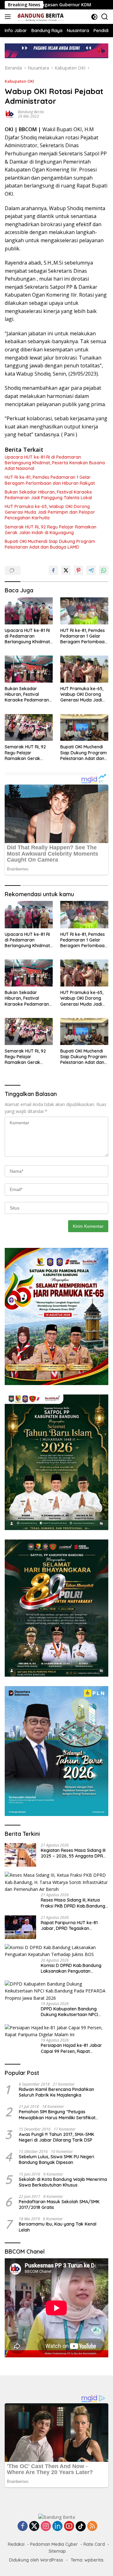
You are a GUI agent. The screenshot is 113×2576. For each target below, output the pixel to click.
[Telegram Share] (91, 570)
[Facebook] (23, 2526)
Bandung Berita (31, 112)
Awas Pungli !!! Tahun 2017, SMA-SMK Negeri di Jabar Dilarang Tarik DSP (56, 2137)
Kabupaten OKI (19, 81)
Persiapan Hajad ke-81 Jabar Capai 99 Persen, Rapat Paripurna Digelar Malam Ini (71, 2048)
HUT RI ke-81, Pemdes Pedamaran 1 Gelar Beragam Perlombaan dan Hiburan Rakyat (50, 480)
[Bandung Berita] (40, 17)
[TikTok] (81, 2526)
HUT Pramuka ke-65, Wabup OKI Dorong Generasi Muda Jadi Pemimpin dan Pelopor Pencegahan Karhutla (50, 512)
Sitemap (57, 2551)
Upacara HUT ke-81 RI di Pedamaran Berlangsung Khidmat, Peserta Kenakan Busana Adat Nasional (55, 463)
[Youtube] (69, 2526)
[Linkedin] (57, 2526)
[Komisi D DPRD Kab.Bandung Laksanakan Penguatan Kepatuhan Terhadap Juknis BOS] (56, 1951)
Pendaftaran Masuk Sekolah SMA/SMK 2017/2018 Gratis (59, 2204)
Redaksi (16, 2544)
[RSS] (92, 2526)
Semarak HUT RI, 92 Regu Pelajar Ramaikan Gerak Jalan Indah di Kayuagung (51, 530)
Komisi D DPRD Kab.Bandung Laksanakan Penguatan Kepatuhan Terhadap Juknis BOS (71, 1968)
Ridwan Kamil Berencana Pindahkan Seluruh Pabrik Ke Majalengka (56, 2092)
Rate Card (94, 2544)
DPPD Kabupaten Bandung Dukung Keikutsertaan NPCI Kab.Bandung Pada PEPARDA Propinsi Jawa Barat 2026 (71, 2012)
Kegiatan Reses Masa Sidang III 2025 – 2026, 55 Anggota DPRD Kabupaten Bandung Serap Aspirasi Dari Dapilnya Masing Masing (73, 1853)
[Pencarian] (105, 17)
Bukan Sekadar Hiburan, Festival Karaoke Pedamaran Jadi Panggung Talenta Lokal (48, 495)
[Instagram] (46, 2526)
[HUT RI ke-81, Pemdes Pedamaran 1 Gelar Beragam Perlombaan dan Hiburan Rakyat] (84, 611)
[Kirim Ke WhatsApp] (104, 570)
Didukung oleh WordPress (36, 2560)
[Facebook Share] (53, 570)
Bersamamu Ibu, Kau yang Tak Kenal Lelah (58, 2227)
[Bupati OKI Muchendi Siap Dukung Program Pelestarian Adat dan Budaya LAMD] (84, 728)
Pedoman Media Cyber (54, 2544)
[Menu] (9, 17)
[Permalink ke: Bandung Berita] (10, 114)
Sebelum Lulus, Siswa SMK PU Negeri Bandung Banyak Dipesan (56, 2160)
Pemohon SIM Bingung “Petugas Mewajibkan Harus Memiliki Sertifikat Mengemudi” (57, 2115)
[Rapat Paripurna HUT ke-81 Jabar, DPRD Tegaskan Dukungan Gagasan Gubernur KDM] (20, 1927)
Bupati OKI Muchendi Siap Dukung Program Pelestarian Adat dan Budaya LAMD (50, 544)
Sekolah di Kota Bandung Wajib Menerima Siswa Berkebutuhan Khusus (63, 2182)
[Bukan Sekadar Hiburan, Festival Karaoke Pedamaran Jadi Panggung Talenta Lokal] (29, 669)
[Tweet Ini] (66, 570)
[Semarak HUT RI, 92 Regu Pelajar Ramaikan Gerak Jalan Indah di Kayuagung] (29, 728)
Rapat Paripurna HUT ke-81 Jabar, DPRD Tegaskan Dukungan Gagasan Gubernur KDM (72, 1925)
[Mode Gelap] (94, 17)
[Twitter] (34, 2526)
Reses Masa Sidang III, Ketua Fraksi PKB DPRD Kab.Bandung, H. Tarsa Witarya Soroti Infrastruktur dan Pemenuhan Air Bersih (73, 1903)
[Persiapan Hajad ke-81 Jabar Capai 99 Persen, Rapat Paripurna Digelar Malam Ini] (56, 2031)
